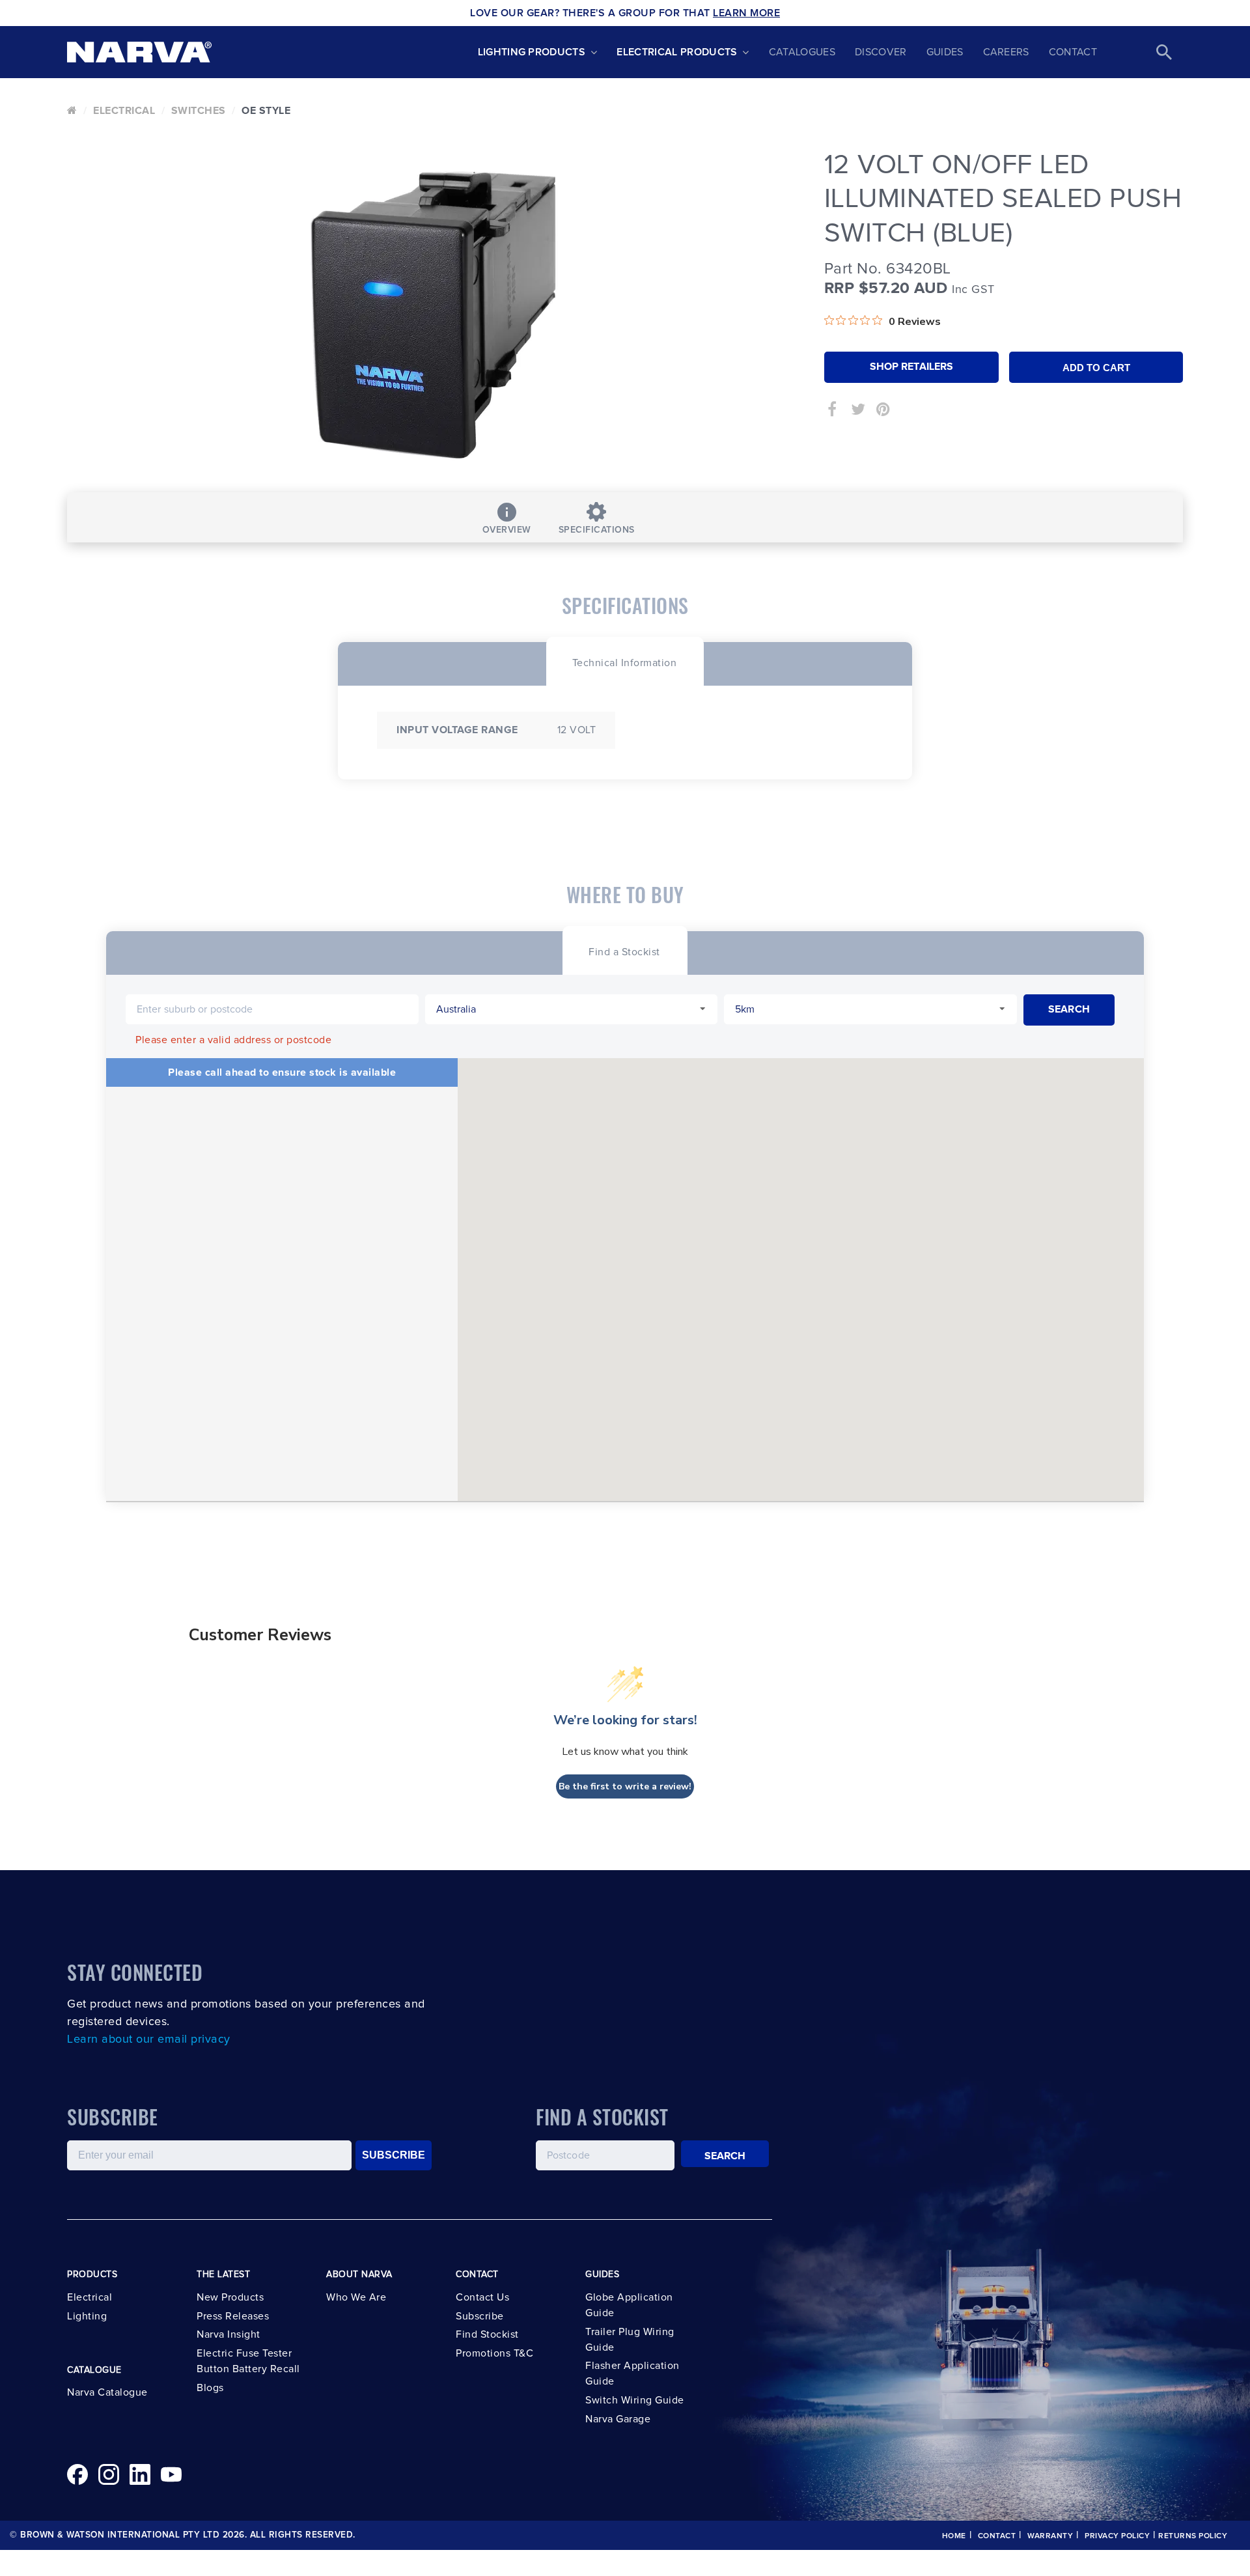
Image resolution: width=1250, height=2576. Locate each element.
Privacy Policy (1117, 2536)
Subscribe (480, 2316)
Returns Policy (1193, 2536)
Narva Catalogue (107, 2392)
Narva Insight (229, 2334)
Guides (945, 52)
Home (954, 2536)
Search (725, 2156)
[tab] (625, 661)
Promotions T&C (494, 2353)
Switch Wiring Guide (635, 2400)
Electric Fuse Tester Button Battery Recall (248, 2361)
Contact (1073, 52)
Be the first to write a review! (625, 1786)
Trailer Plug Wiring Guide (630, 2340)
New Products (230, 2297)
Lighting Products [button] (532, 52)
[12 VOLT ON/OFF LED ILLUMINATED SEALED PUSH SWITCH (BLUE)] (436, 316)
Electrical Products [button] (677, 52)
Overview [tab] (507, 530)
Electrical (124, 111)
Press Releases (233, 2316)
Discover (881, 52)
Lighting (87, 2316)
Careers (1006, 52)
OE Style (266, 111)
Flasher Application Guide (632, 2373)
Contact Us (482, 2297)
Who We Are (356, 2297)
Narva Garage (618, 2419)
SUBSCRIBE (394, 2155)
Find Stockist (487, 2334)
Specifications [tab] (597, 530)
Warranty (1050, 2536)
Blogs (210, 2388)
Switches (199, 111)
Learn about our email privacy (149, 2039)
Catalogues (802, 52)
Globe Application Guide (629, 2305)
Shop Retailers (911, 367)
